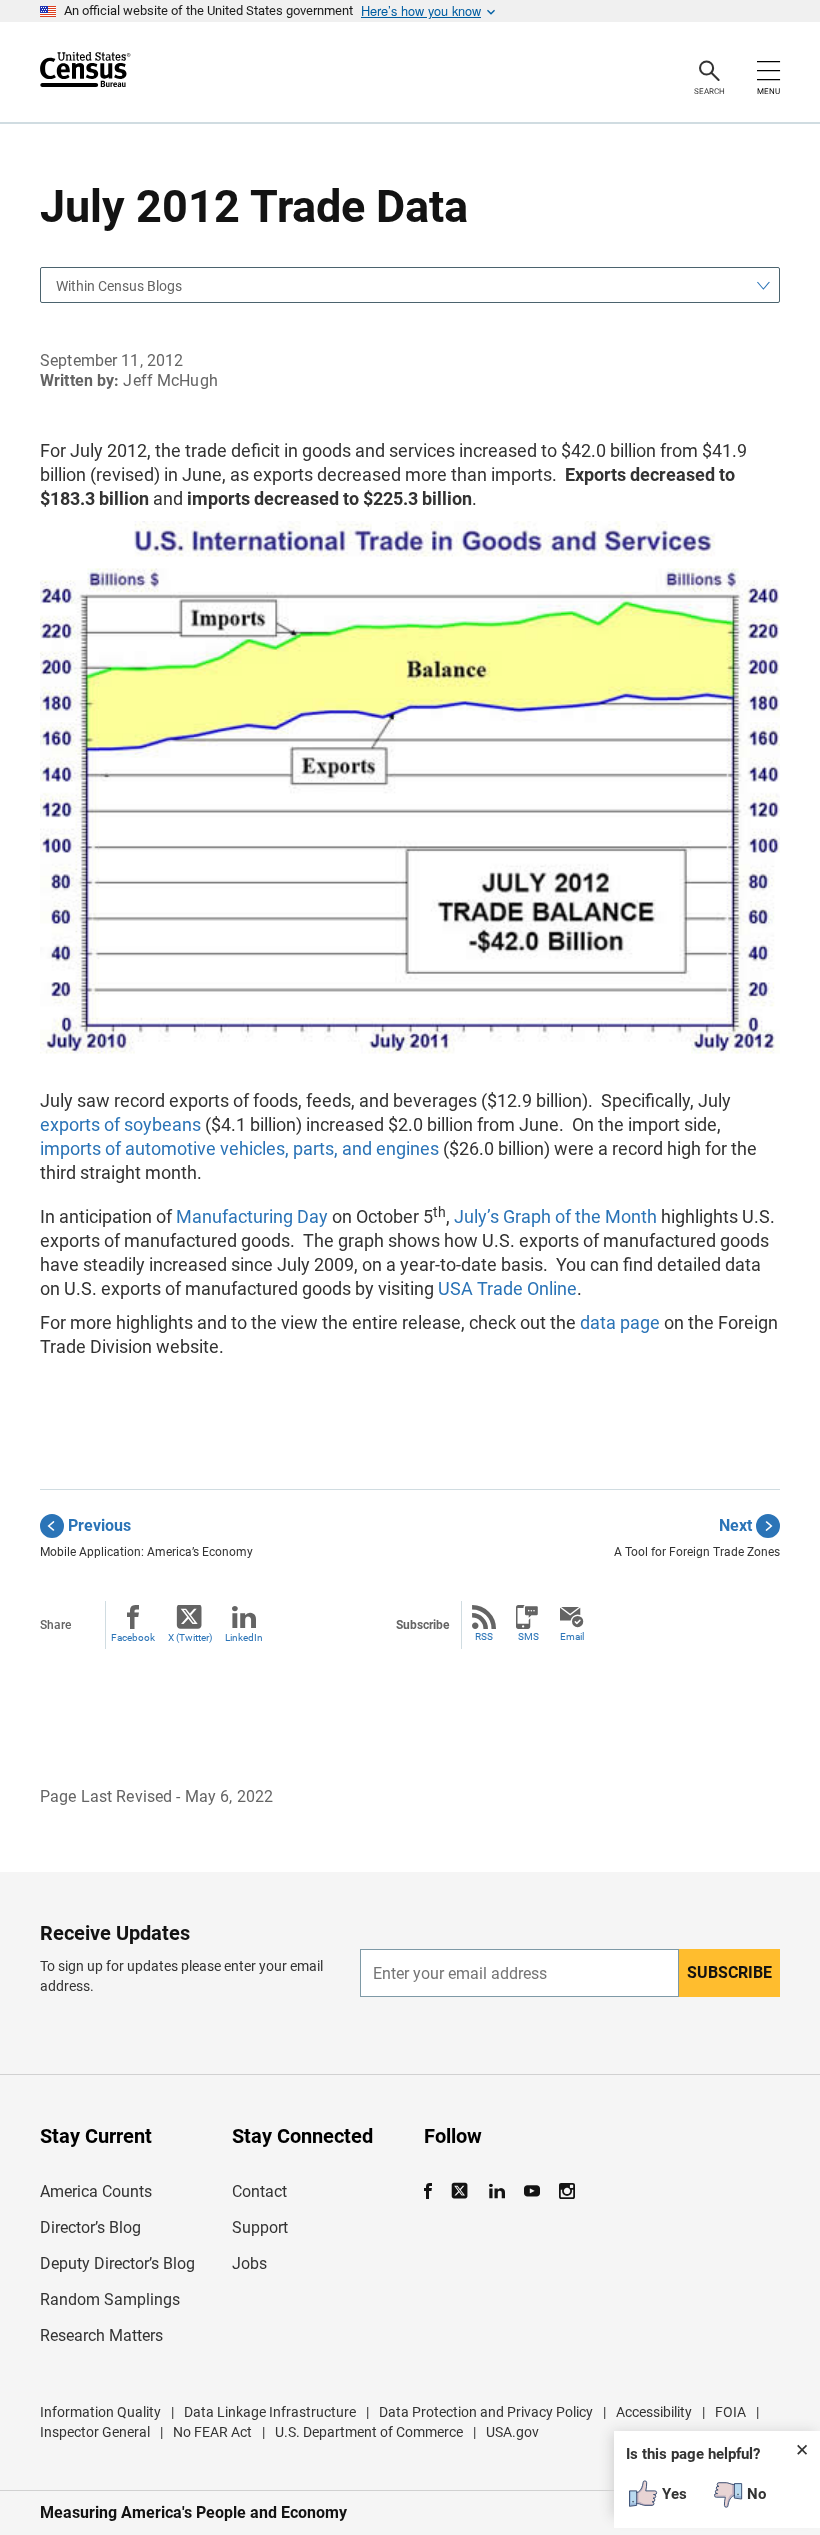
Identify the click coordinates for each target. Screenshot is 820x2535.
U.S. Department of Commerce (369, 2432)
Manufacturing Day (252, 1216)
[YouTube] (531, 2191)
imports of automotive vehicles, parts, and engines (239, 1148)
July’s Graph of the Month (555, 1216)
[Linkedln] (496, 2191)
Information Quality (100, 2412)
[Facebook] (434, 2191)
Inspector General (95, 2432)
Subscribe (729, 1972)
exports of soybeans (120, 1124)
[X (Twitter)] (461, 2191)
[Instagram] (566, 2191)
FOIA (730, 2412)
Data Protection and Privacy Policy (486, 2412)
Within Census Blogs (119, 286)
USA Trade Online (507, 1288)
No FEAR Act (212, 2432)
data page (620, 1322)
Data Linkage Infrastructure (270, 2412)
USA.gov (512, 2432)
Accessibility (654, 2412)
